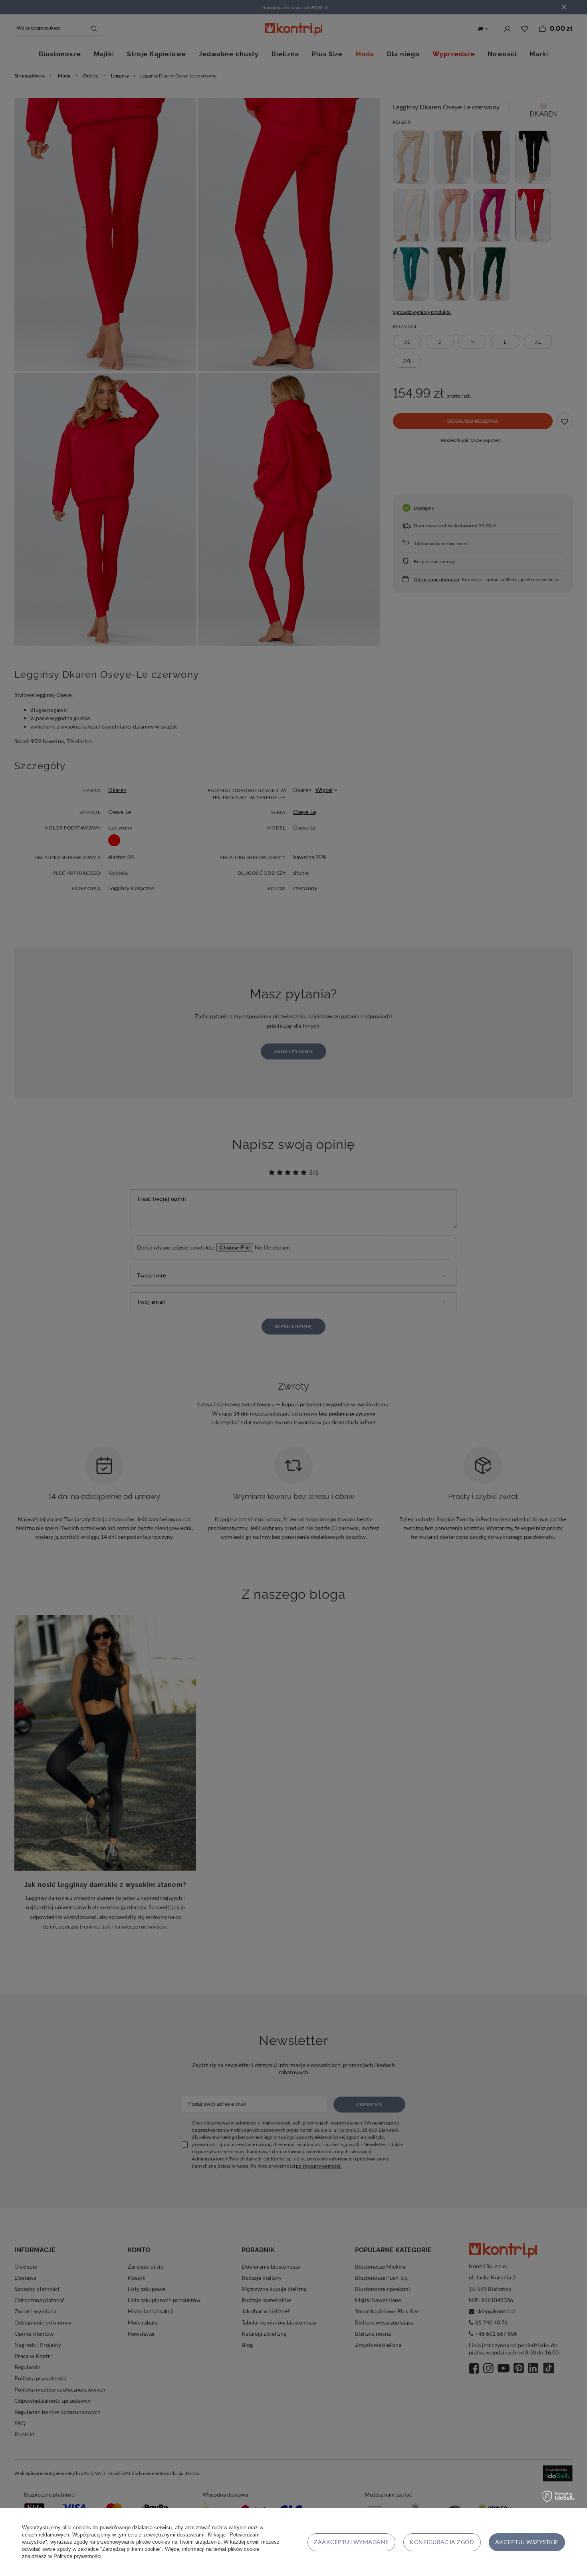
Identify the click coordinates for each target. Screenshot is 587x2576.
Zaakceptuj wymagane (351, 2542)
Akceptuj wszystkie (527, 2542)
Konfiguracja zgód (442, 2542)
